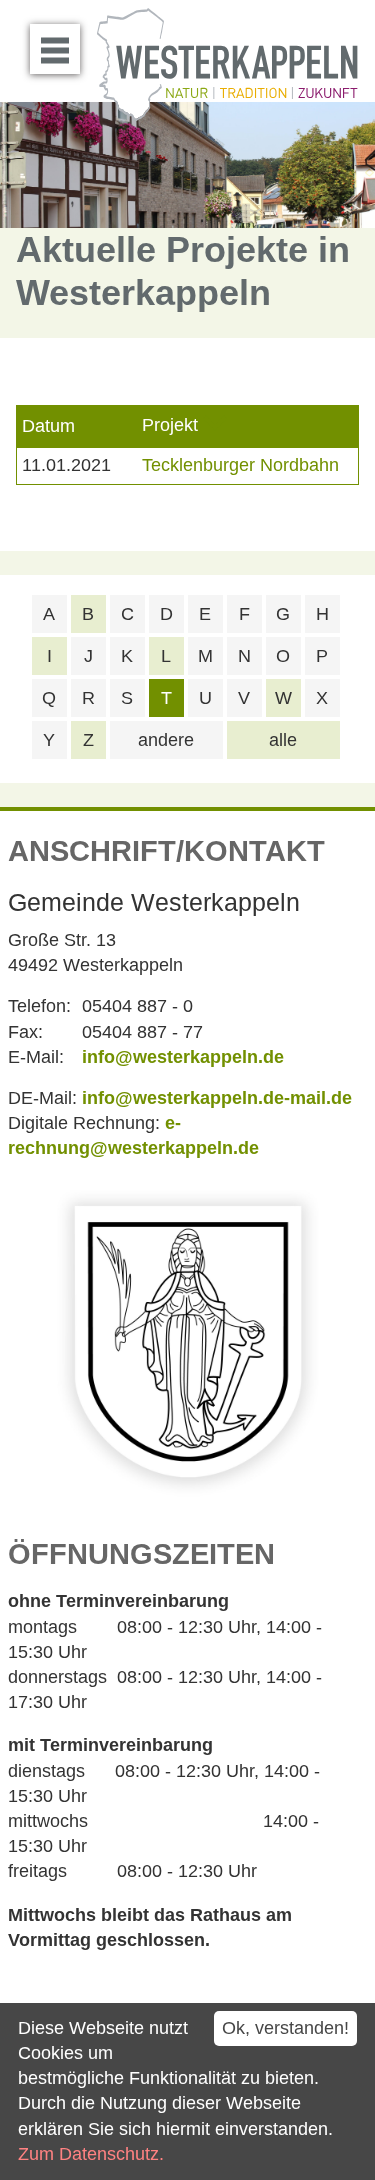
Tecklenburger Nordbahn (240, 465)
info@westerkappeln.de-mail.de (217, 1098)
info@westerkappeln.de (183, 1057)
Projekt (170, 426)
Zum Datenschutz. (91, 2154)
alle (283, 740)
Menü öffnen (55, 49)
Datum (48, 426)
